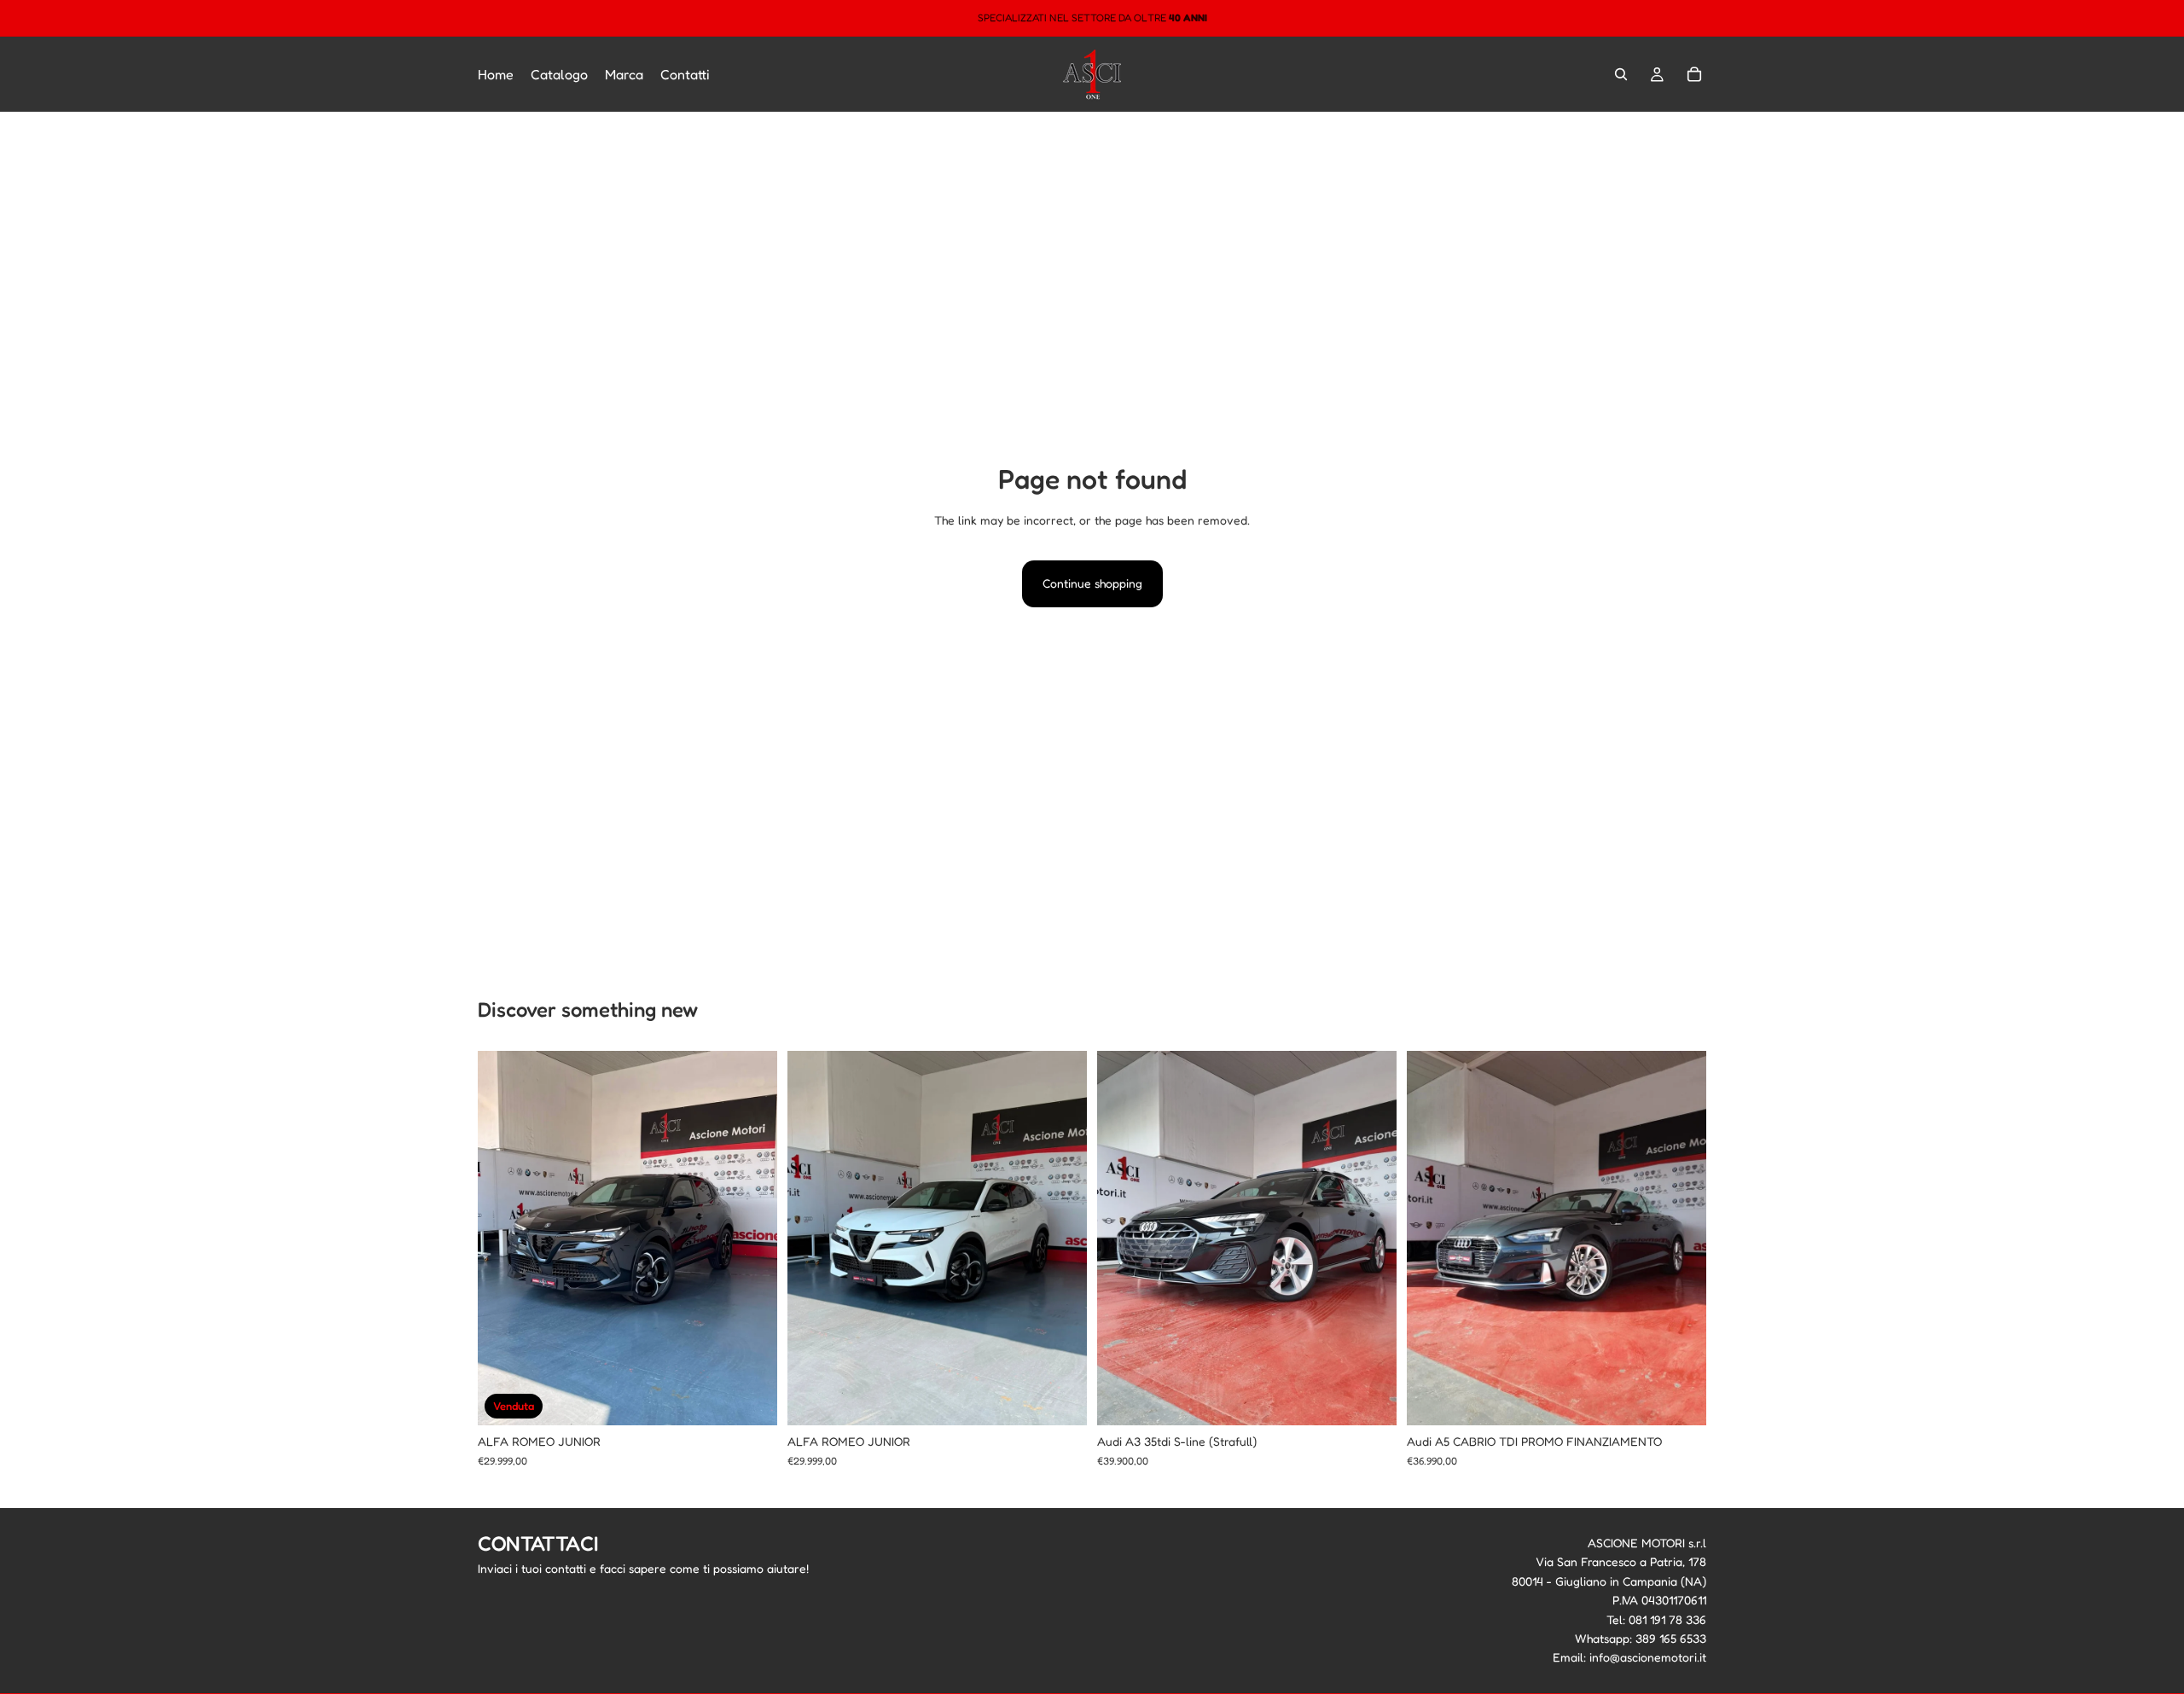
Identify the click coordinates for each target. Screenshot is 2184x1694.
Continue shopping (1092, 583)
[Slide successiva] (752, 1239)
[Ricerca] (1621, 74)
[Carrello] (1694, 74)
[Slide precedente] (503, 1239)
